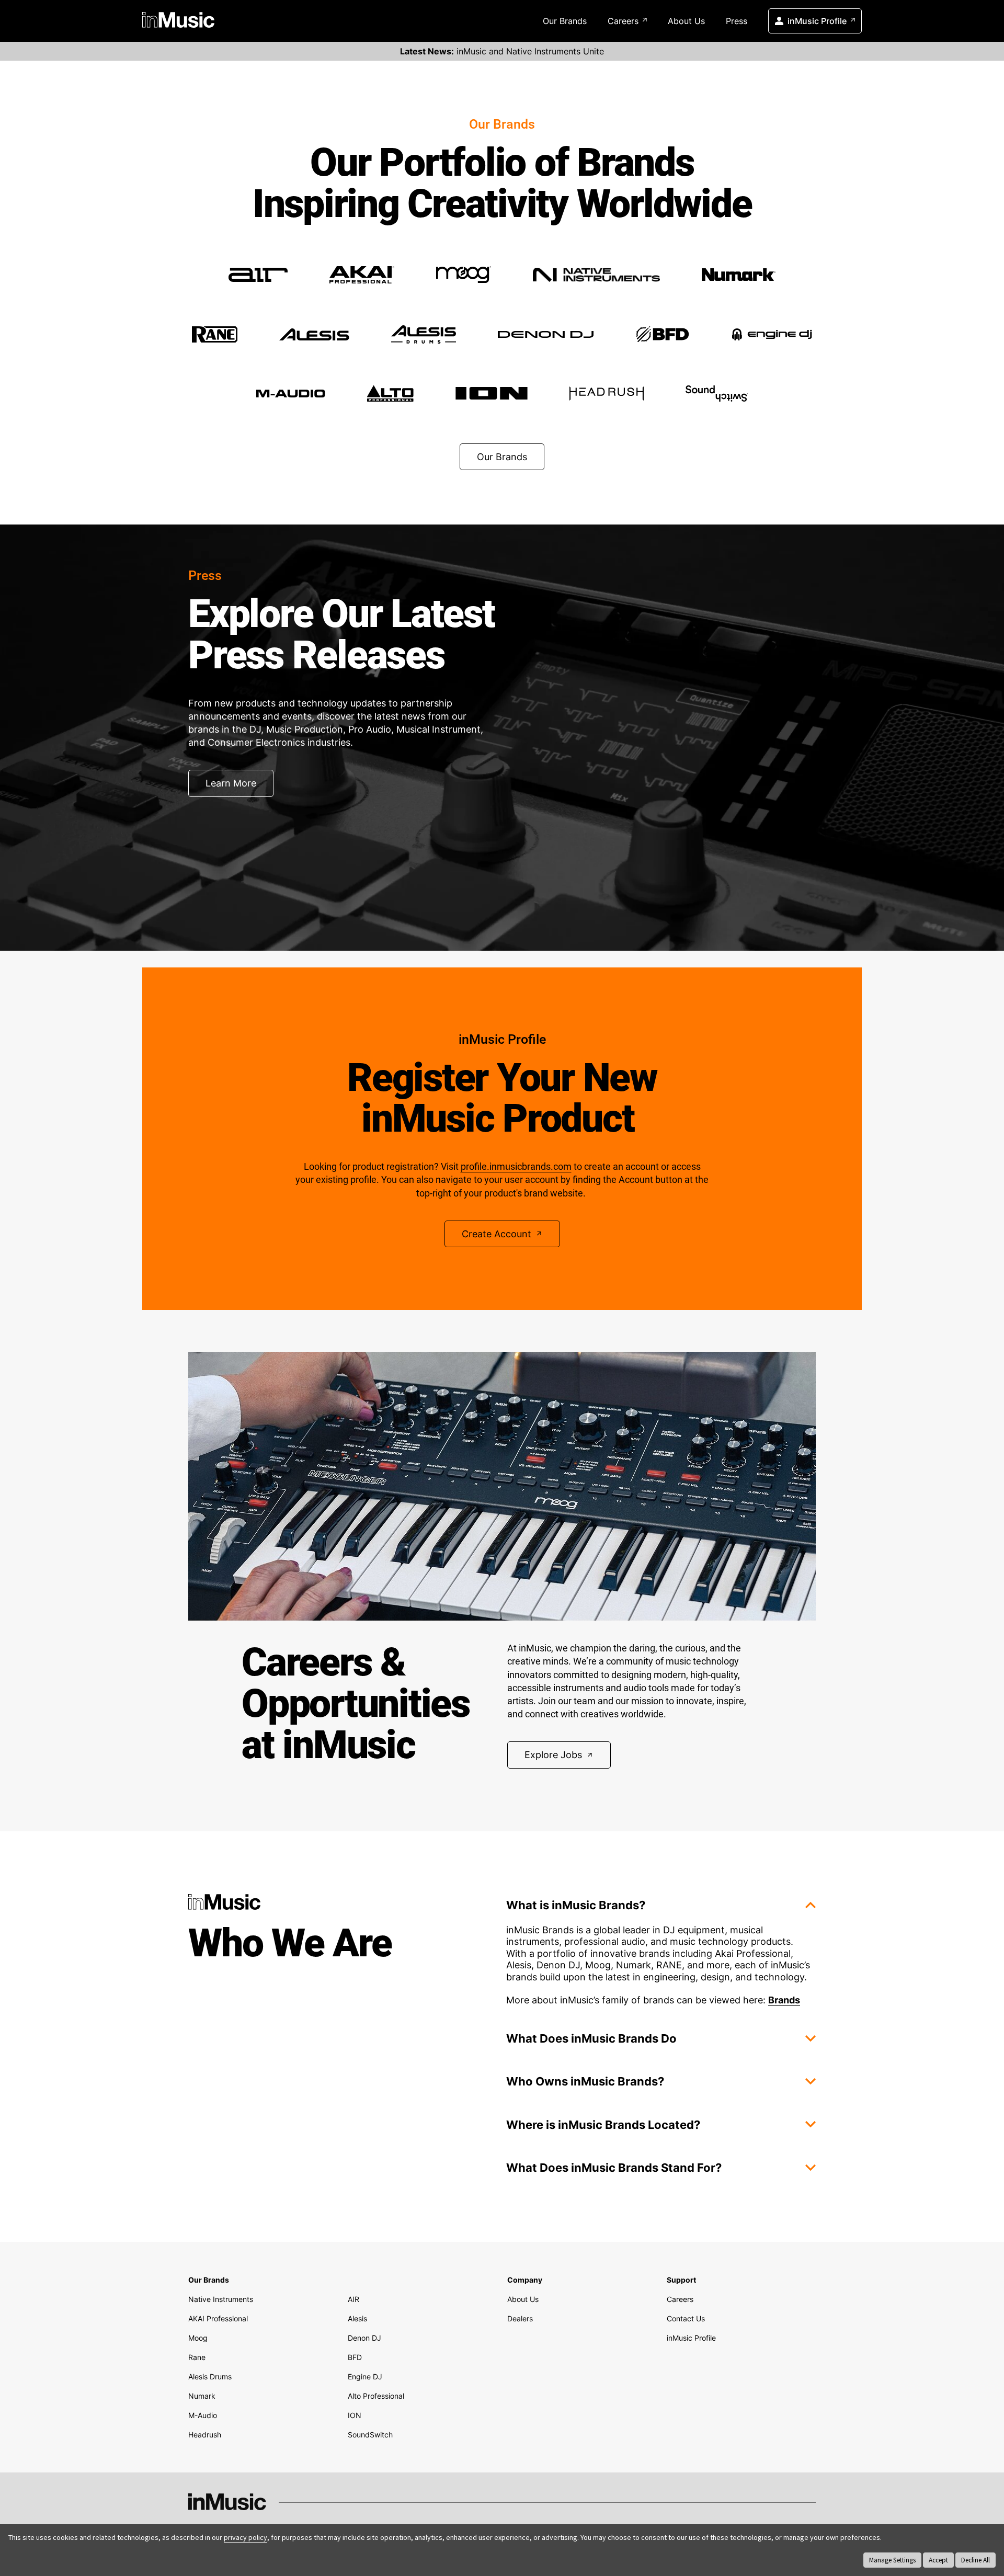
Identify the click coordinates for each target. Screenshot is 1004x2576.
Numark (202, 2396)
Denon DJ (364, 2338)
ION (355, 2415)
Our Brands (565, 21)
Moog (198, 2338)
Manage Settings (892, 2560)
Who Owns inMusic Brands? (585, 2081)
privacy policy (246, 2537)
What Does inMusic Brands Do (591, 2038)
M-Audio (203, 2415)
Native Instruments (221, 2299)
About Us (686, 21)
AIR (353, 2299)
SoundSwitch (370, 2435)
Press (737, 21)
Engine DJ (365, 2376)
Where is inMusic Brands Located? (603, 2125)
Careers (623, 21)
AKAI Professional (218, 2318)
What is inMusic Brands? (576, 1905)
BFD (355, 2357)
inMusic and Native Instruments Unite (502, 51)
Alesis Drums (210, 2376)
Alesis (357, 2318)
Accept (938, 2560)
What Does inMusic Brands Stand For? (614, 2168)
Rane (197, 2357)
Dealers (520, 2318)
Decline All (976, 2560)
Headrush (205, 2435)
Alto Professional (376, 2396)
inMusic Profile (817, 21)
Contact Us (686, 2318)
